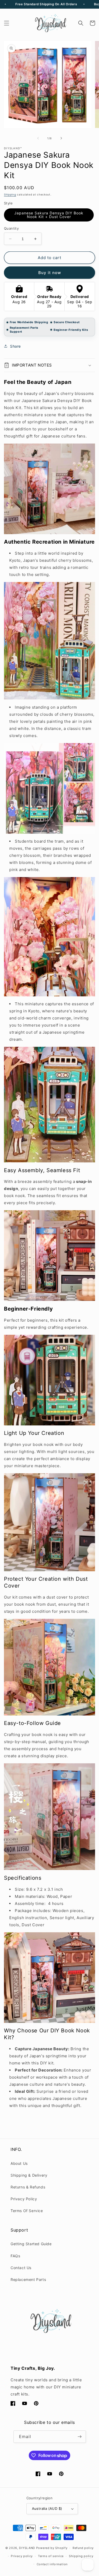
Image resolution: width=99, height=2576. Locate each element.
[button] (7, 23)
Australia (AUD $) (47, 2508)
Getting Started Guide (31, 2244)
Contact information (52, 2564)
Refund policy (83, 2548)
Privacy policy (22, 2556)
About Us (19, 2163)
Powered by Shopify (52, 2548)
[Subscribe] (80, 2437)
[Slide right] (61, 138)
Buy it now (50, 273)
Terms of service (51, 2556)
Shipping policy (81, 2556)
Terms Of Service (27, 2211)
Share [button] (15, 346)
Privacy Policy (24, 2199)
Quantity (11, 228)
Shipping (10, 194)
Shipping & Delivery (29, 2175)
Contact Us (21, 2268)
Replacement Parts (28, 2279)
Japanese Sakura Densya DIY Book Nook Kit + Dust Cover (49, 215)
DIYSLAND (27, 2548)
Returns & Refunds (28, 2187)
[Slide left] (38, 138)
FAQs (15, 2256)
